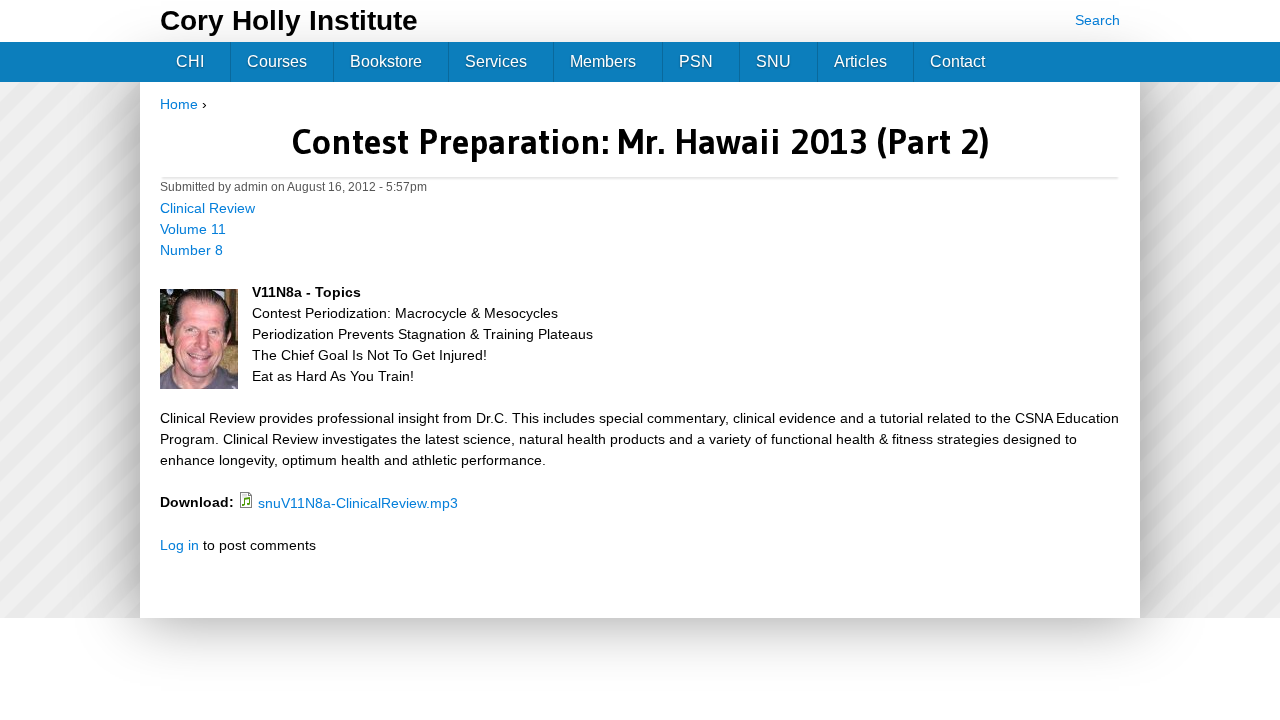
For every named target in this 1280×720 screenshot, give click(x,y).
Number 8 (191, 250)
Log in (179, 545)
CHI (190, 61)
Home (179, 104)
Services (496, 61)
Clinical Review (207, 208)
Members (603, 61)
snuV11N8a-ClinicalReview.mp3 (358, 503)
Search (1097, 20)
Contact (957, 61)
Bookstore (386, 61)
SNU (773, 61)
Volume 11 (193, 229)
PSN (696, 61)
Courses (277, 61)
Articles (860, 61)
